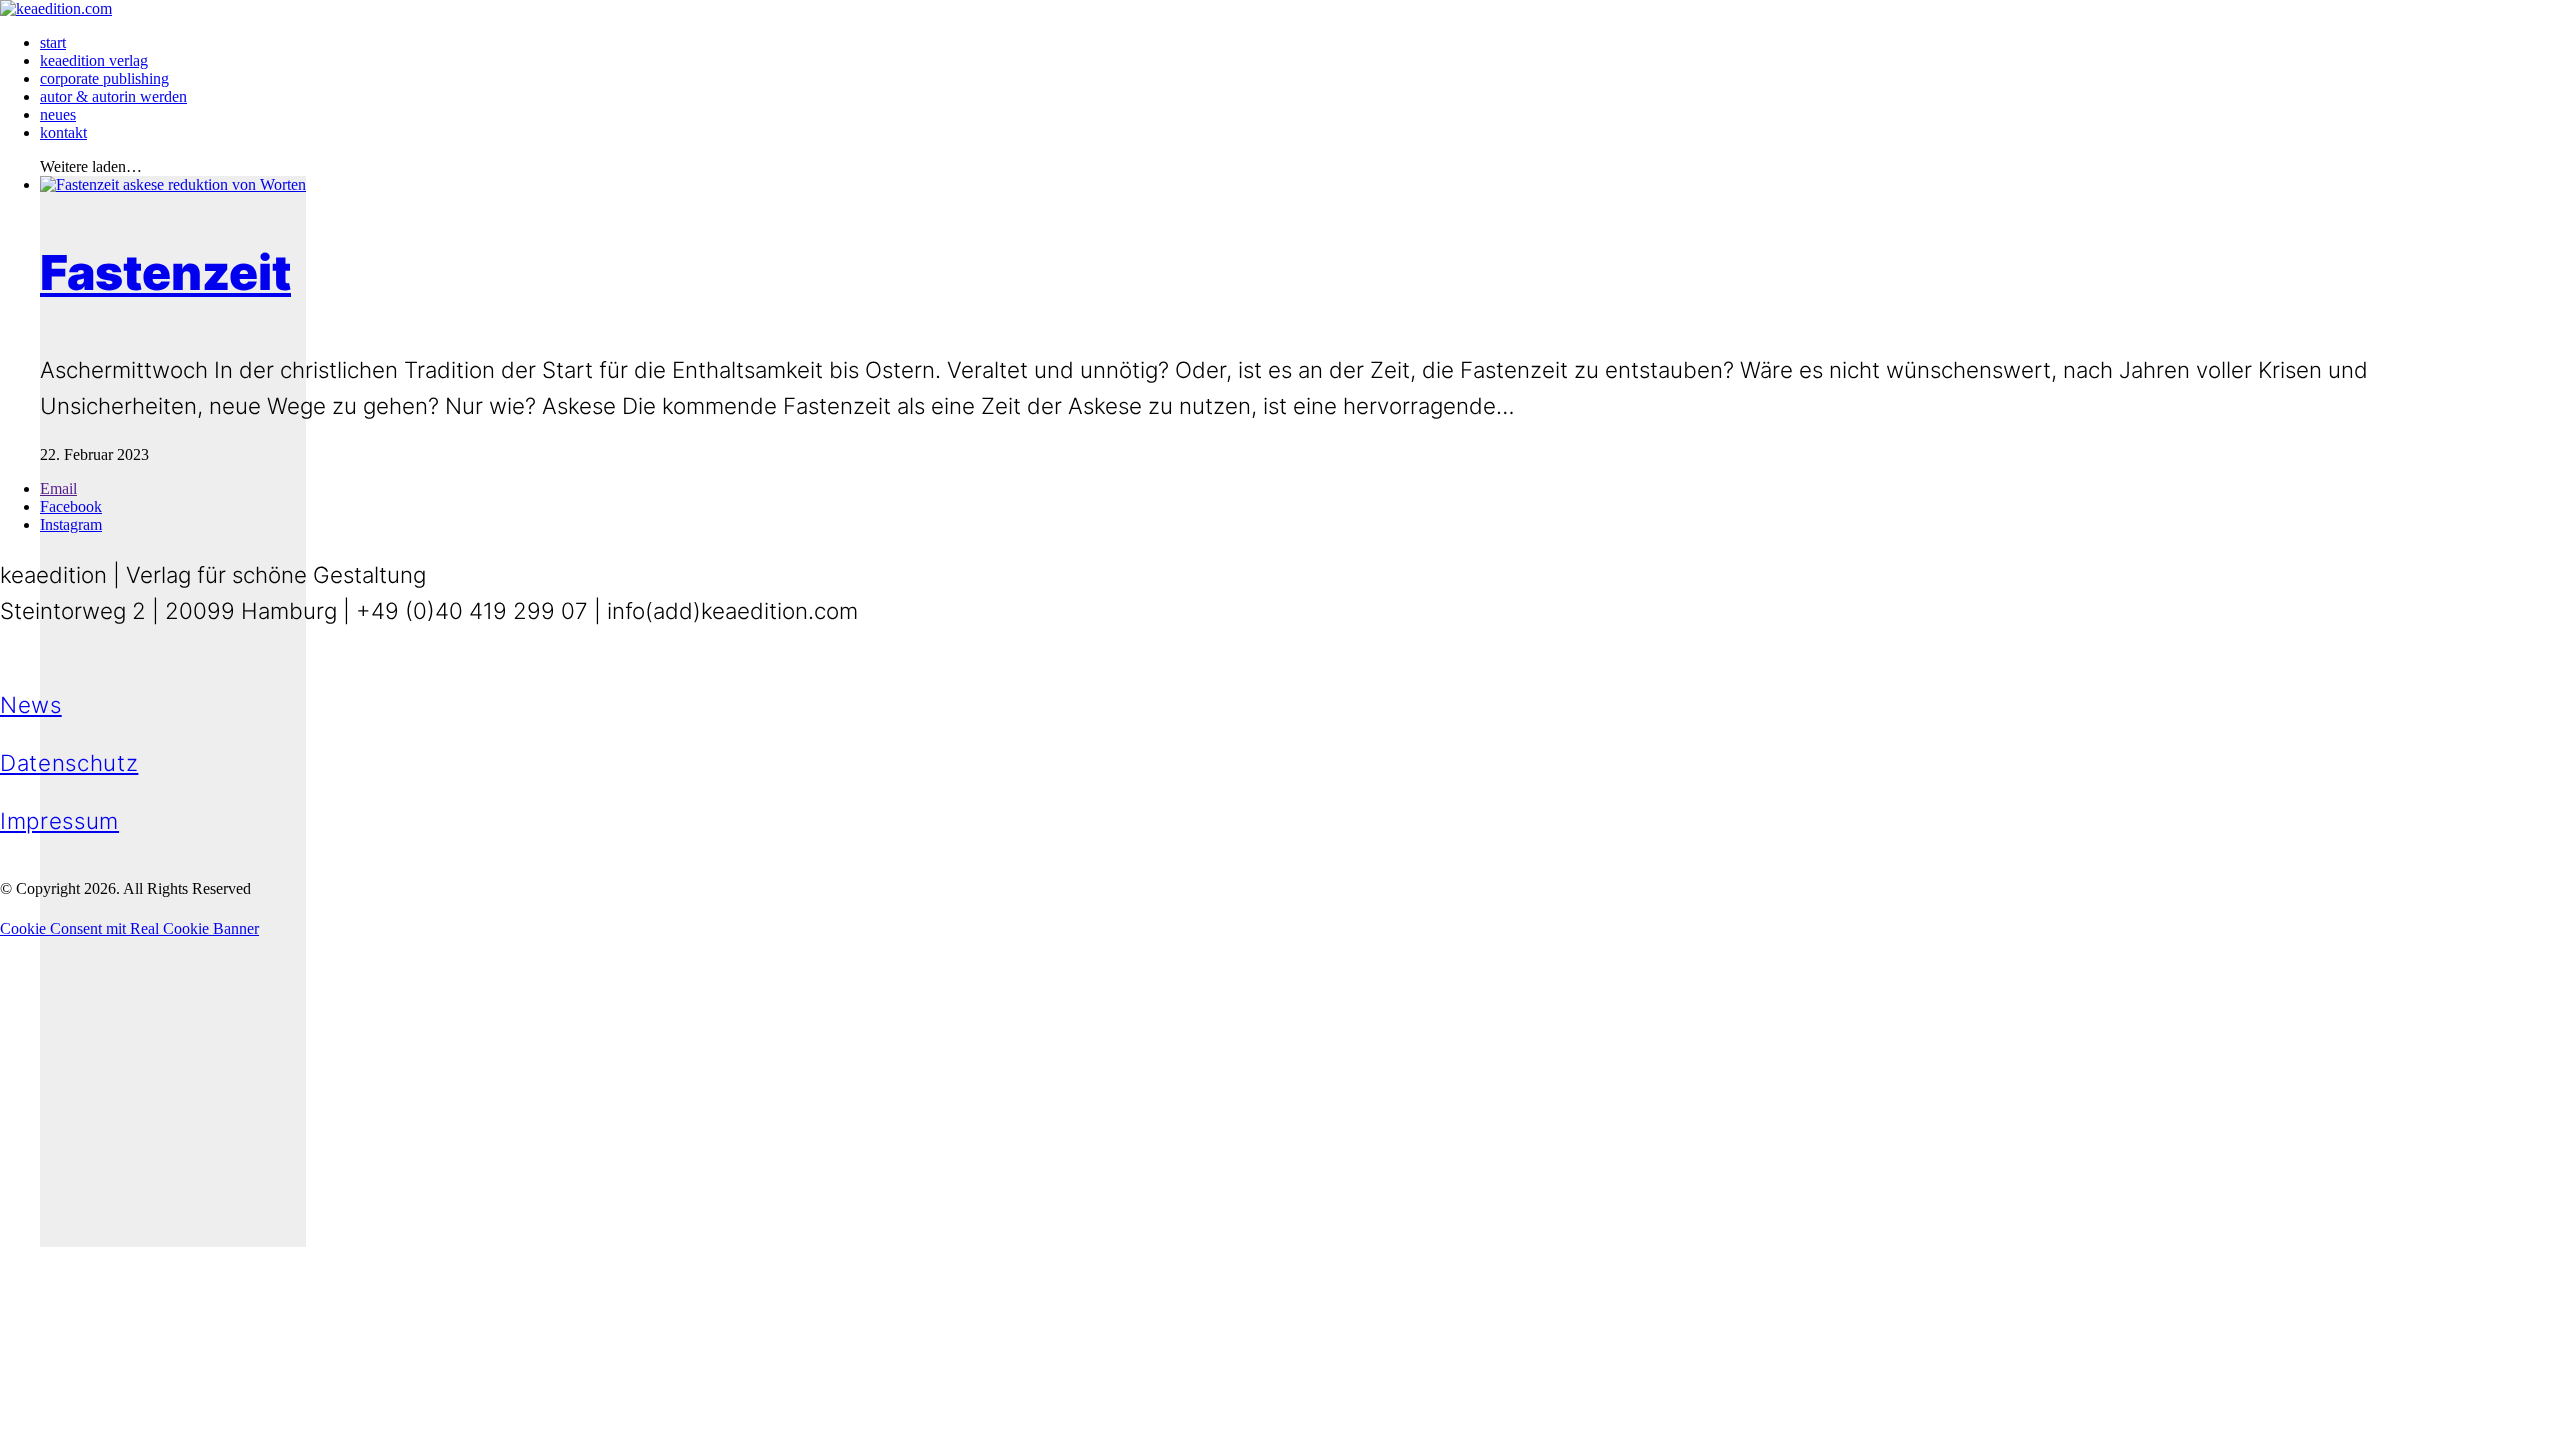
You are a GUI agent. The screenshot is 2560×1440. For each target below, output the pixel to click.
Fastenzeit (165, 272)
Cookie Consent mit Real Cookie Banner (129, 928)
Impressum (59, 820)
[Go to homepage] (56, 8)
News (31, 704)
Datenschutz (69, 762)
